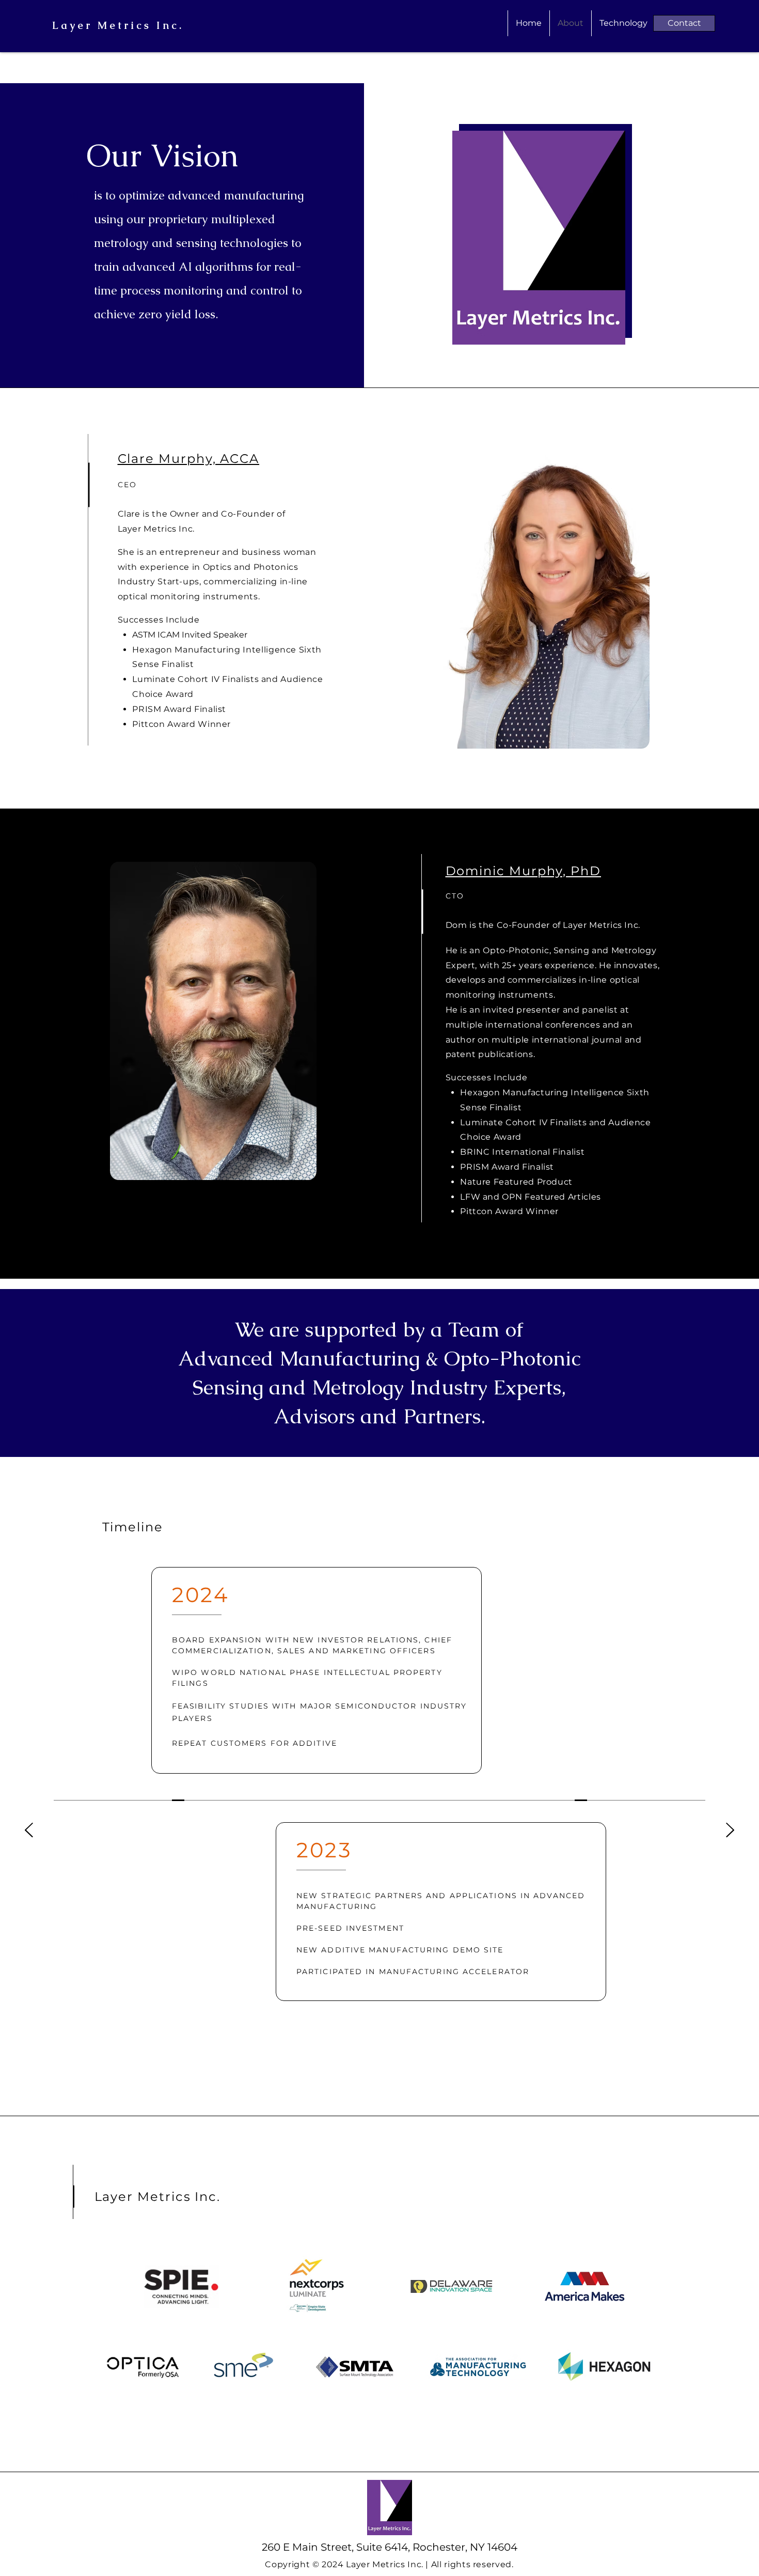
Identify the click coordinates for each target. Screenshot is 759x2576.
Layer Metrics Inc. (118, 25)
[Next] (730, 1831)
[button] (684, 23)
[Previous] (29, 1831)
